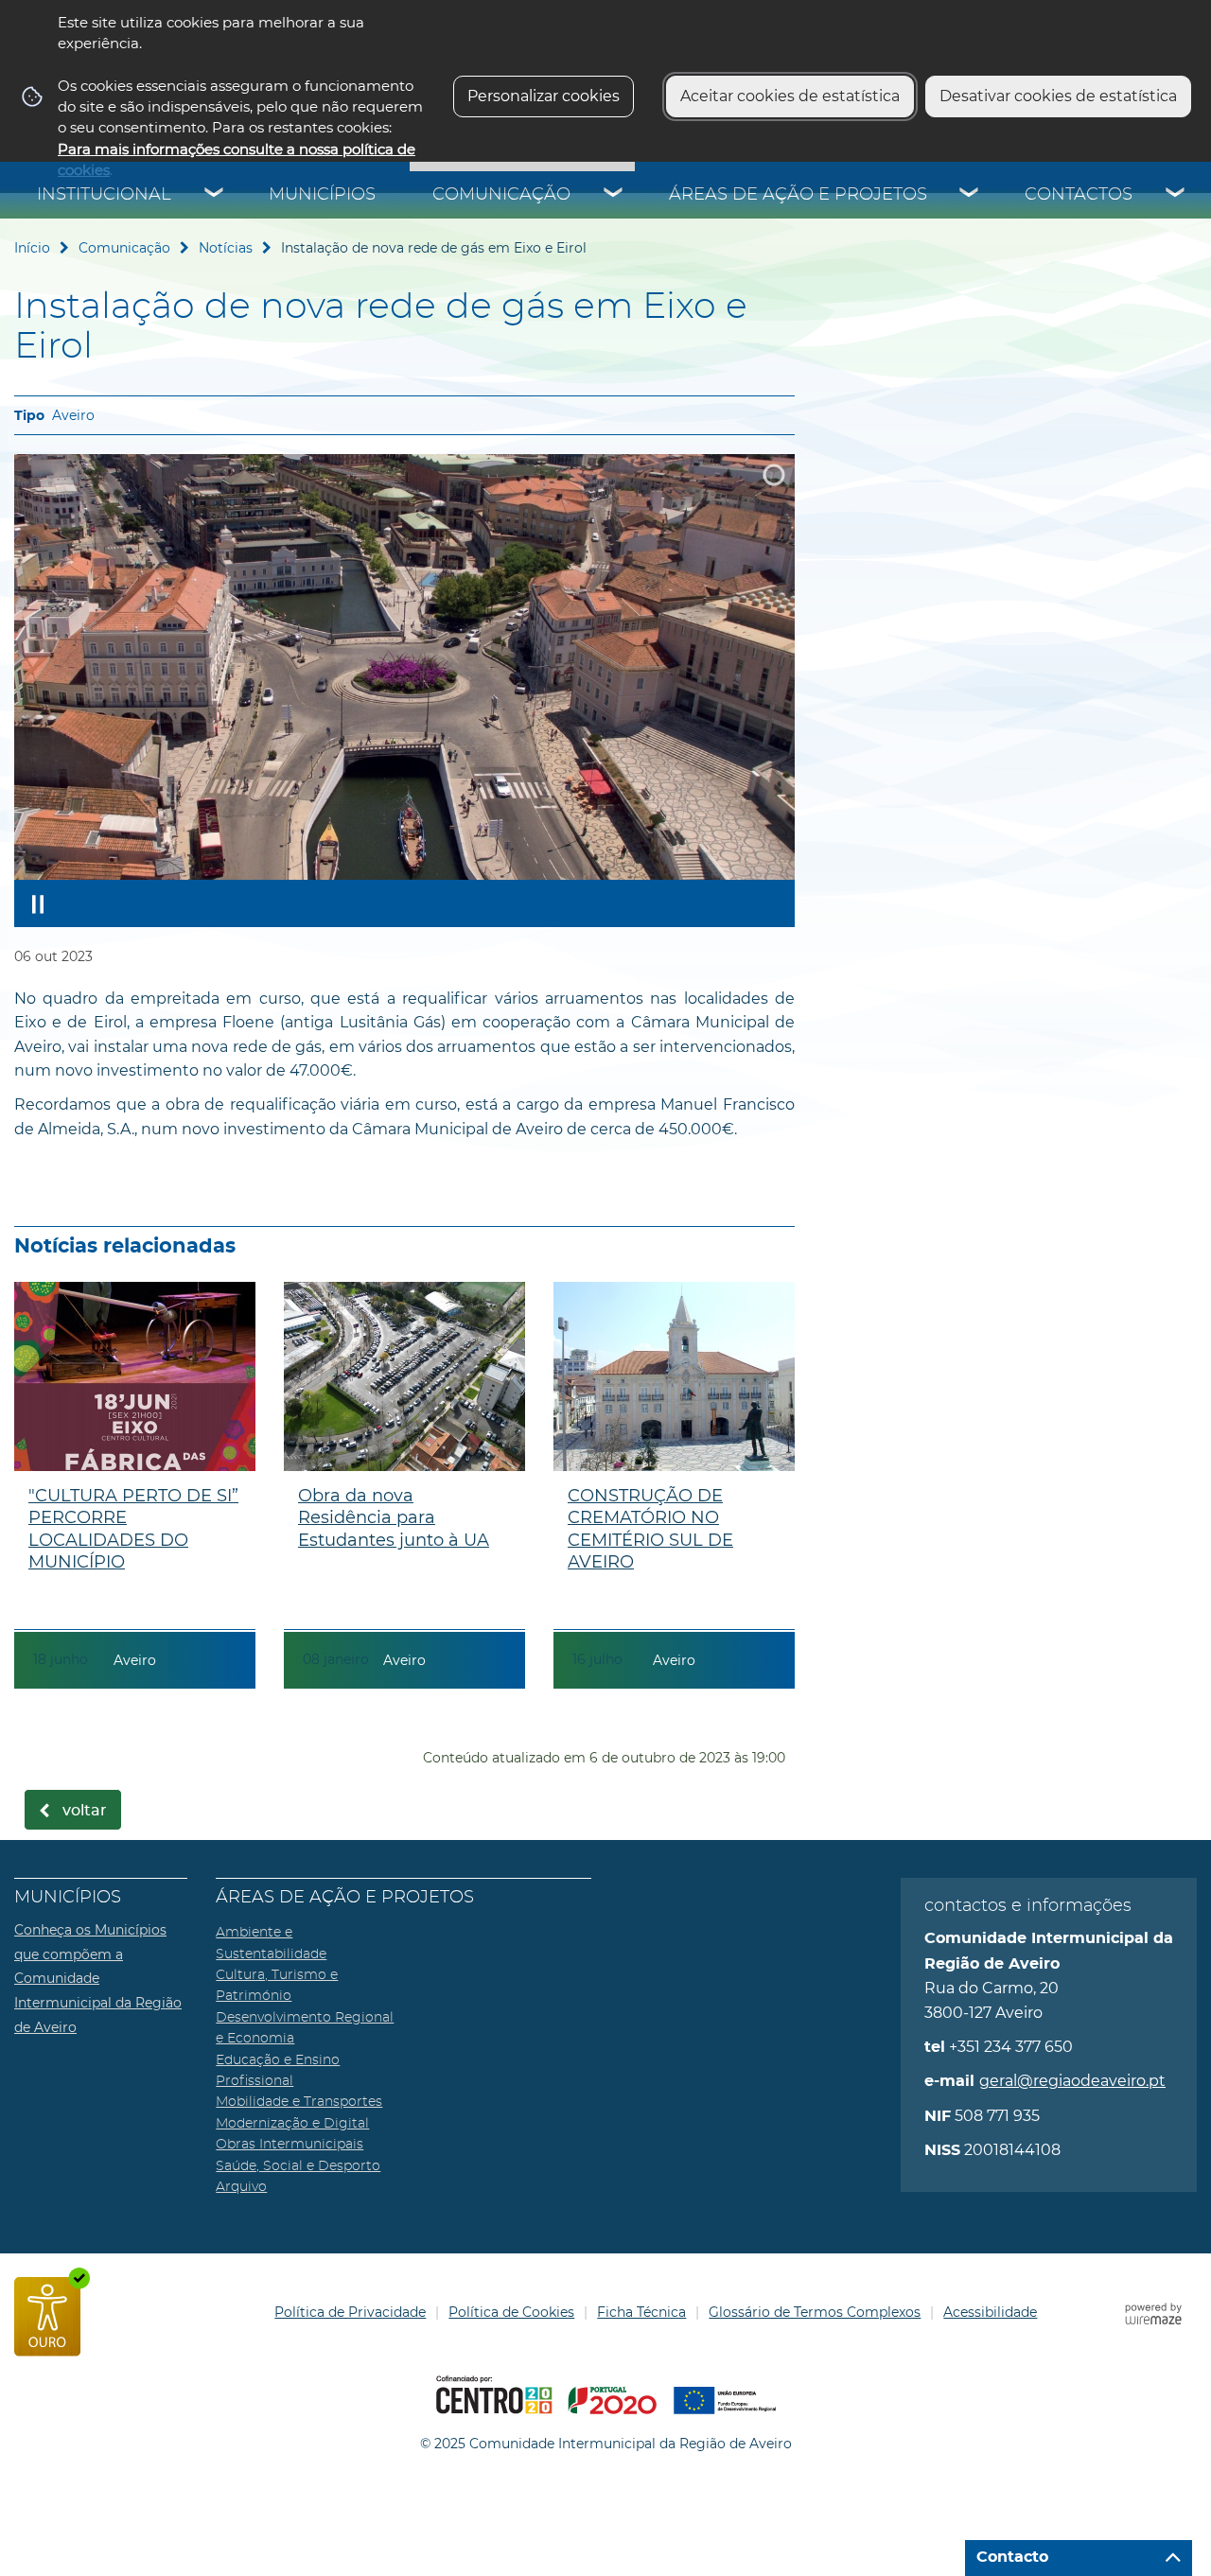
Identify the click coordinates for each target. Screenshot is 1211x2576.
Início (32, 248)
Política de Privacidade (350, 2312)
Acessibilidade (990, 2312)
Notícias (226, 248)
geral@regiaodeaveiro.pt (1072, 2081)
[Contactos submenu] (1176, 195)
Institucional (104, 195)
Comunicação (501, 195)
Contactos (1079, 195)
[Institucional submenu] (215, 195)
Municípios (322, 195)
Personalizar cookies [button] (544, 96)
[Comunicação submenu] (614, 195)
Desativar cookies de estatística (1058, 96)
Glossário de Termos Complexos (815, 2312)
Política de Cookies (511, 2312)
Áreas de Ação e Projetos (798, 195)
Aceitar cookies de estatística (790, 96)
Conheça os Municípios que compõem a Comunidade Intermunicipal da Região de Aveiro (98, 1978)
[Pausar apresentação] (38, 903)
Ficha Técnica (641, 2312)
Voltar (85, 1811)
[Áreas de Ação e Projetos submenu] (970, 195)
